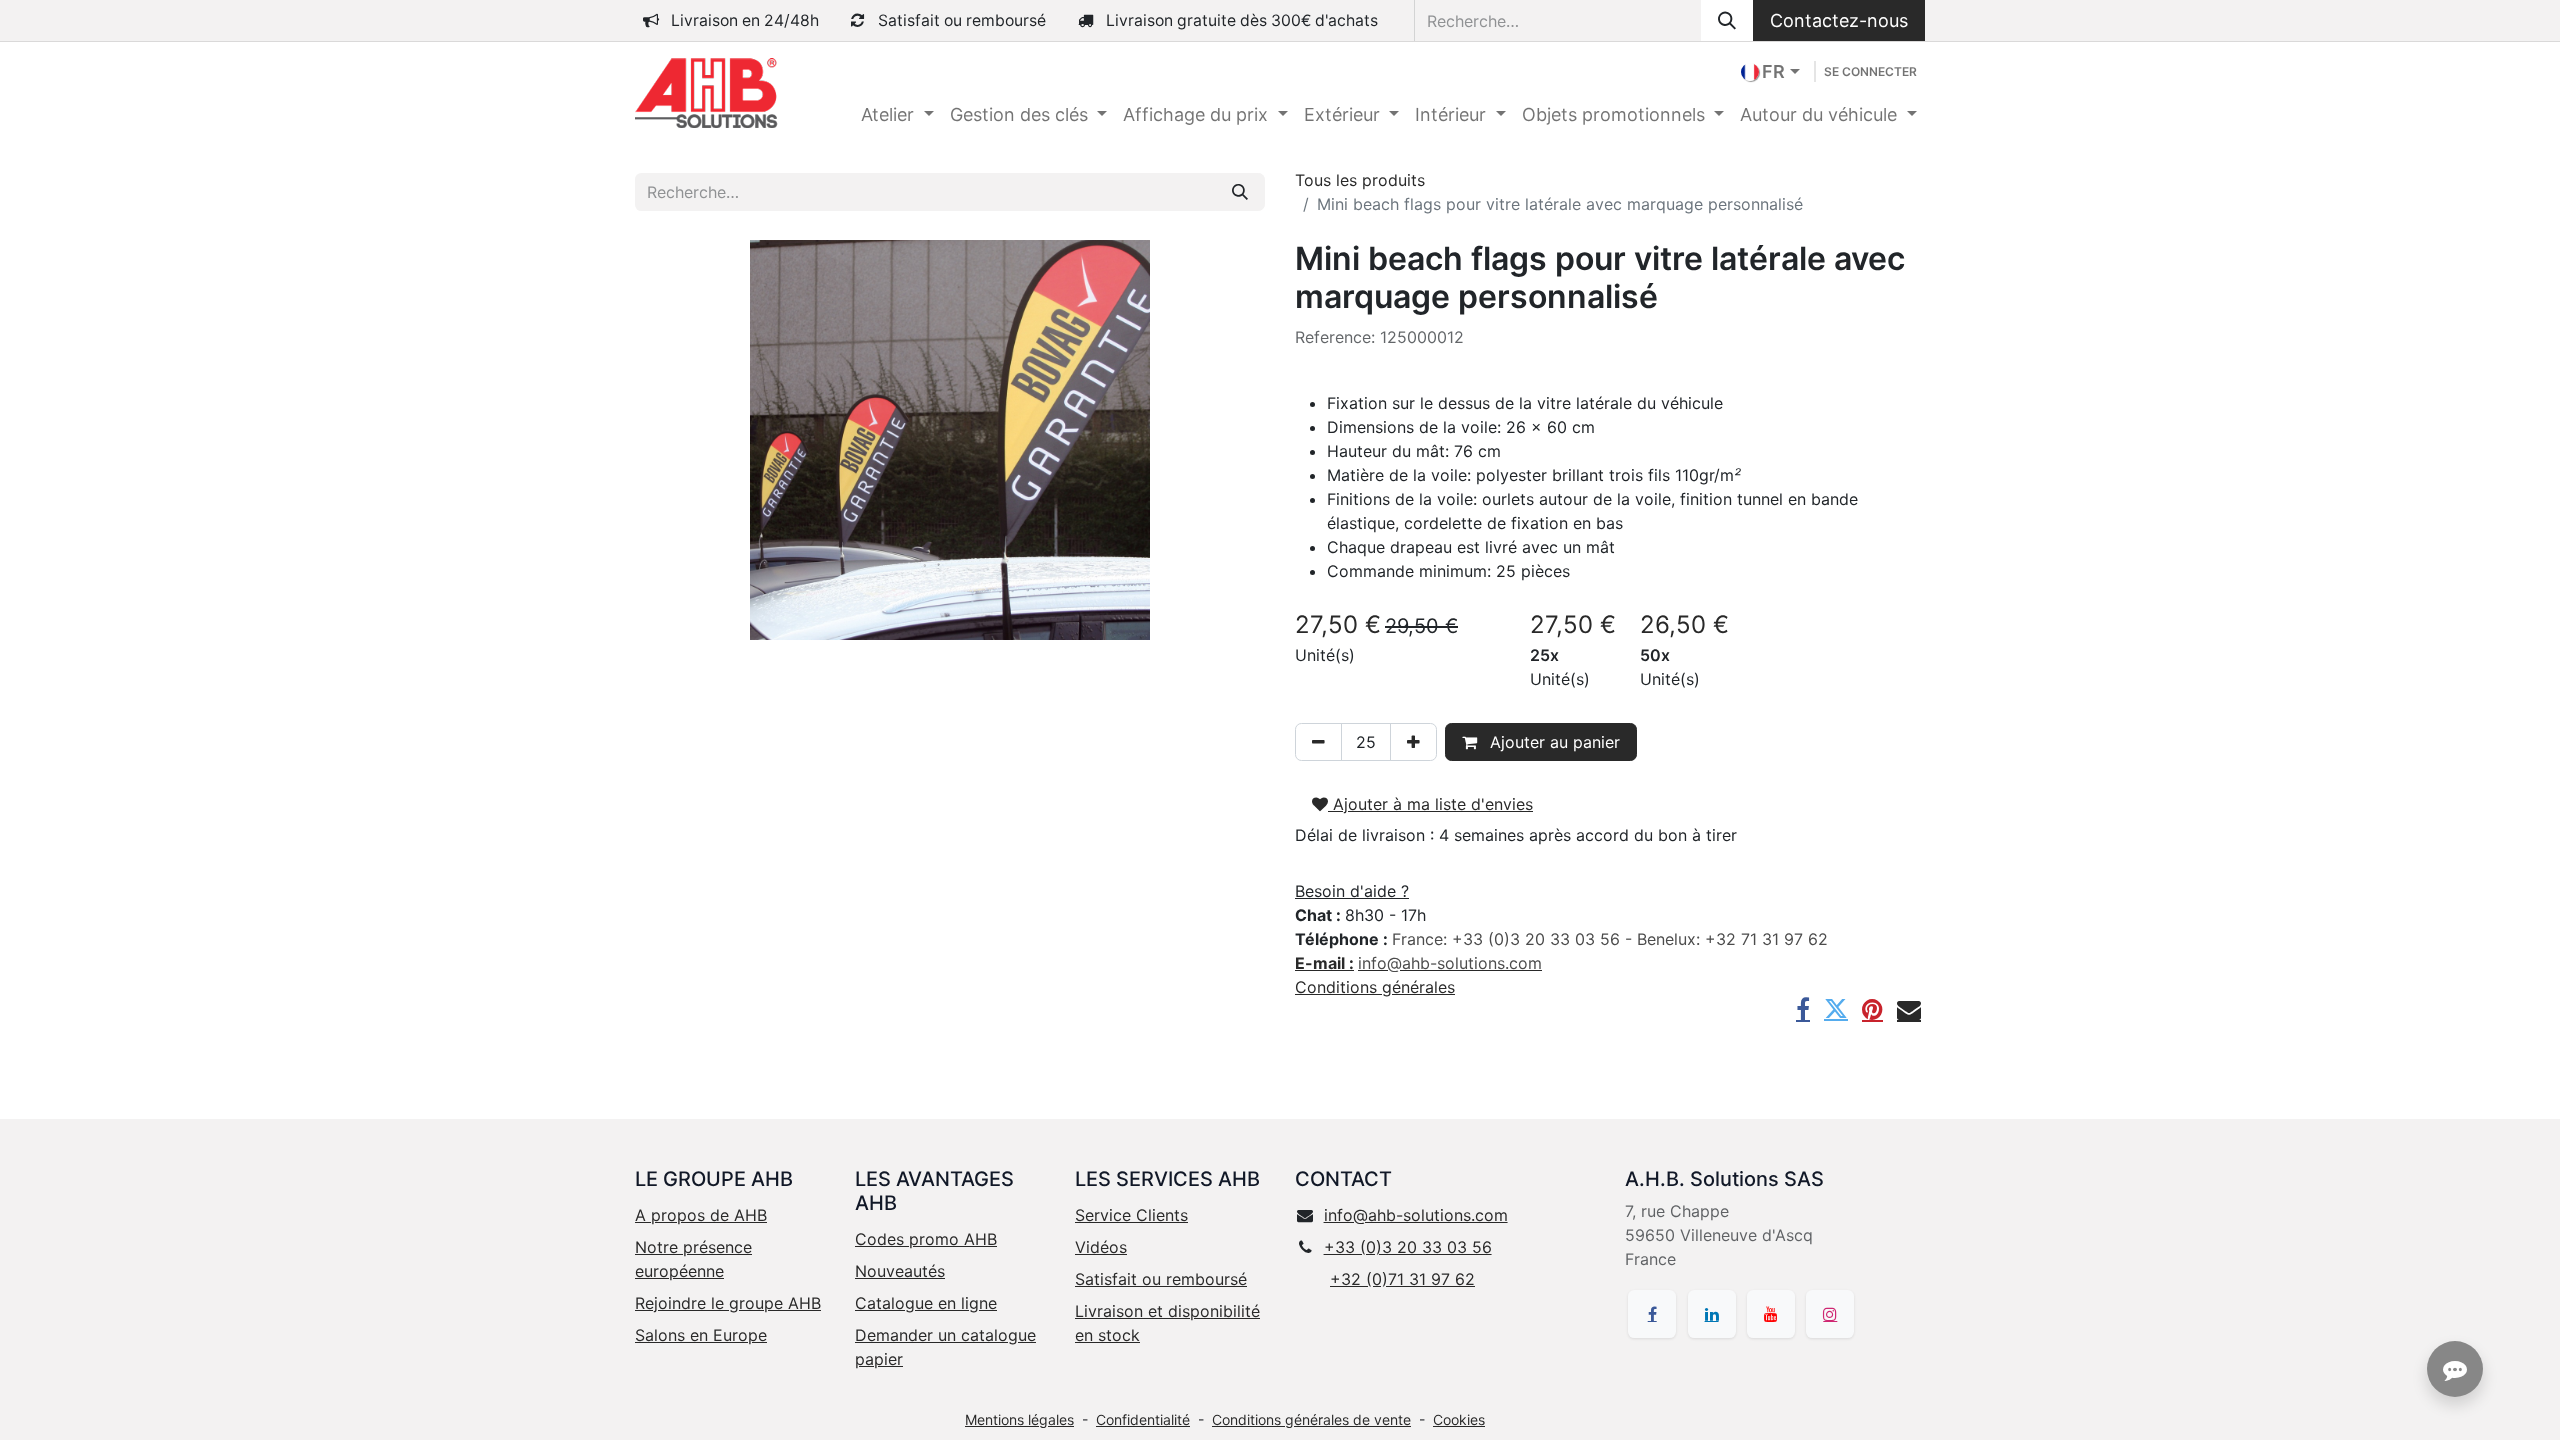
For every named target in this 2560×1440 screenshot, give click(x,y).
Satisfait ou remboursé (1161, 1279)
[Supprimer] (1318, 742)
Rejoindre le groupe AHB (728, 1303)
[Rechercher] (1727, 20)
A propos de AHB (701, 1215)
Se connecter (1870, 71)
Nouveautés (900, 1271)
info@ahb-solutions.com (1416, 1215)
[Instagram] (1830, 1314)
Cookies (1459, 1419)
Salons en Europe (701, 1335)
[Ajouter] (1413, 742)
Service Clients (1131, 1215)
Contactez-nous (1839, 20)
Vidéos (1101, 1247)
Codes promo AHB (926, 1239)
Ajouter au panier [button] (1552, 742)
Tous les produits (1360, 180)
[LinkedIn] (1712, 1314)
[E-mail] (1909, 1009)
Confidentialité (1143, 1419)
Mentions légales (1019, 1419)
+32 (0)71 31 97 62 (1402, 1279)
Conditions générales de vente (1311, 1419)
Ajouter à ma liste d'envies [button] (1430, 804)
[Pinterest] (1872, 1009)
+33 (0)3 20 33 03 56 (1408, 1247)
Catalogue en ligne (926, 1303)
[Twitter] (1836, 1009)
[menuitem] (897, 114)
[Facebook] (1803, 1009)
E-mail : (1324, 963)
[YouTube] (1771, 1314)
